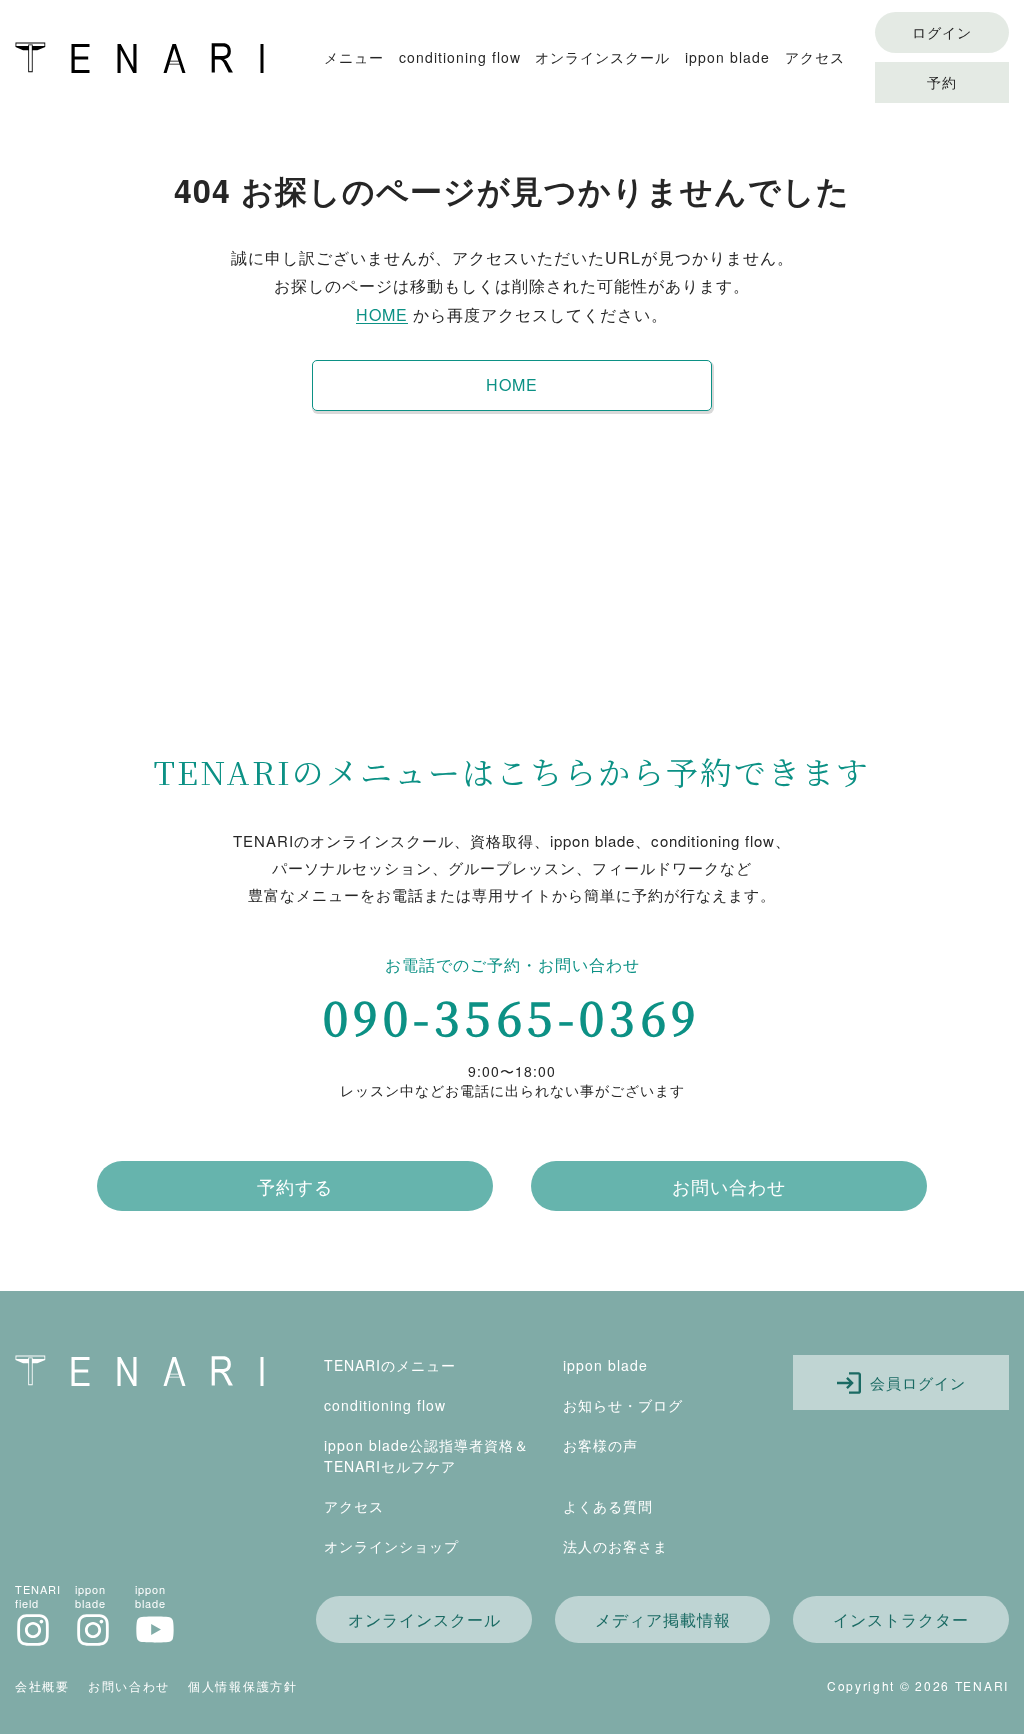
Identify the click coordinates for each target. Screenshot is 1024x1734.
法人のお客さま (615, 1546)
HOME (382, 314)
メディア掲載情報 (663, 1619)
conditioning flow (460, 57)
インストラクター (901, 1619)
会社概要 (42, 1685)
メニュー (354, 57)
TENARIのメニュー (390, 1365)
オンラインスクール (602, 57)
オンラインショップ (391, 1546)
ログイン (942, 32)
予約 (942, 82)
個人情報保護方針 (243, 1685)
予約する (295, 1186)
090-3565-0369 (512, 1016)
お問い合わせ (729, 1186)
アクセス (815, 57)
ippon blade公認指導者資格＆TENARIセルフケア (426, 1455)
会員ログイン (915, 1382)
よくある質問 (608, 1506)
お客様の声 (600, 1445)
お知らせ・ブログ (623, 1405)
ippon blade (727, 57)
